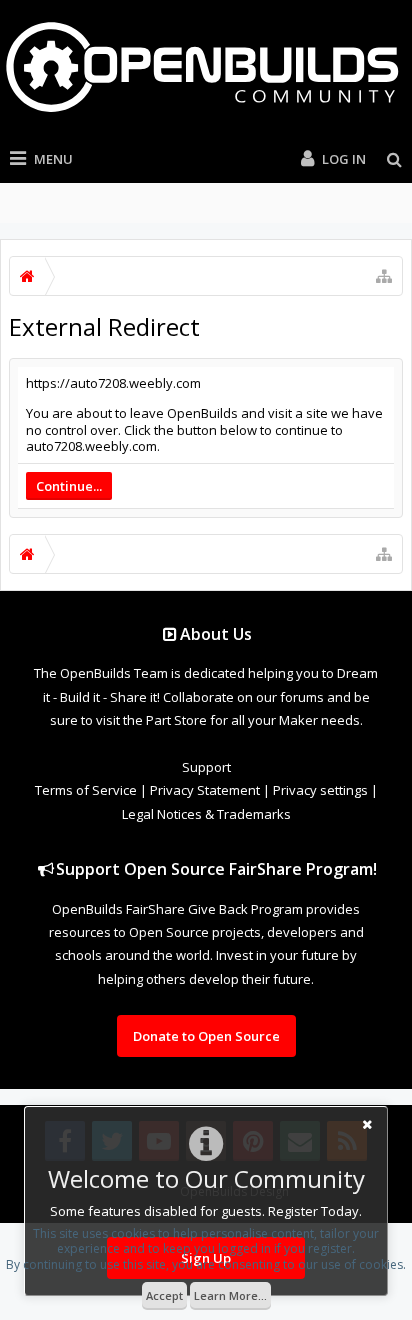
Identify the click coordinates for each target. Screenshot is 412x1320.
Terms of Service (86, 790)
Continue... (69, 486)
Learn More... (230, 1295)
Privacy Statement (205, 790)
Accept (164, 1295)
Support (206, 767)
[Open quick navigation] (384, 276)
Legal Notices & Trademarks (206, 814)
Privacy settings (320, 790)
